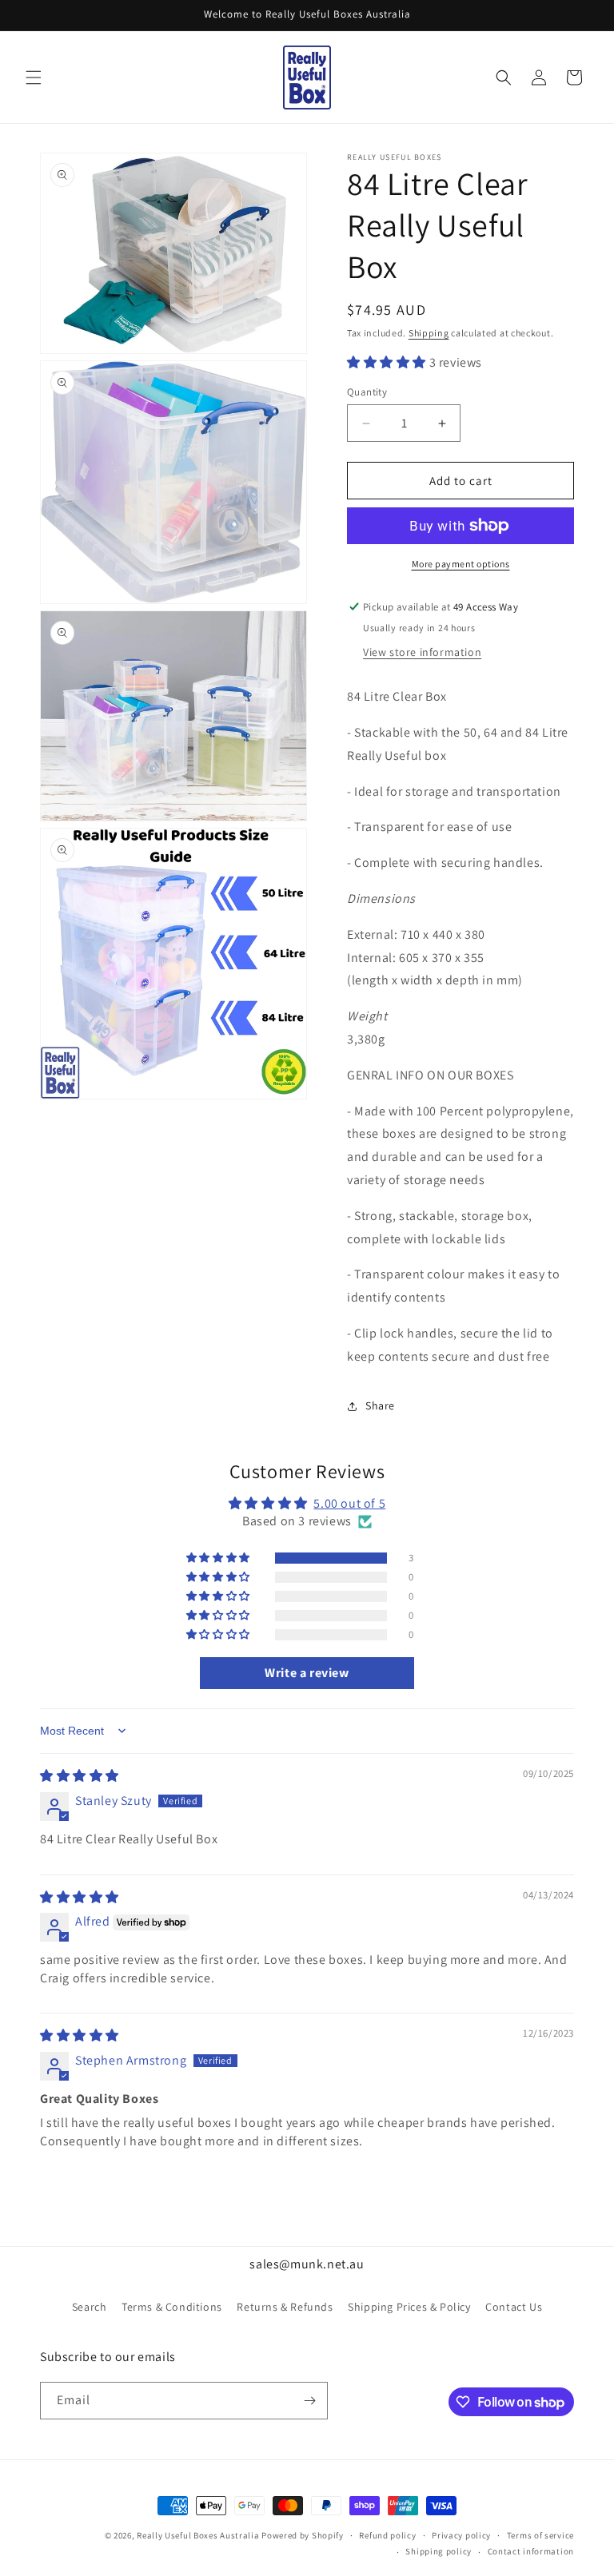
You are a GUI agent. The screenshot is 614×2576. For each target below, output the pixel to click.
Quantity (367, 392)
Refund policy (387, 2535)
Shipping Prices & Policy (409, 2307)
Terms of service (540, 2535)
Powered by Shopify (303, 2535)
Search (90, 2307)
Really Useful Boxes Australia (198, 2535)
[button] (34, 78)
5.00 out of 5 (349, 1503)
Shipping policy (439, 2551)
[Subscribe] (309, 2401)
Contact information (531, 2551)
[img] (80, 1776)
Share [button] (380, 1405)
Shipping (429, 333)
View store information (422, 652)
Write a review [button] (307, 1673)
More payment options (461, 564)
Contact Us (514, 2307)
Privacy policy (461, 2535)
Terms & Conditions (172, 2307)
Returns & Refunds (285, 2307)
